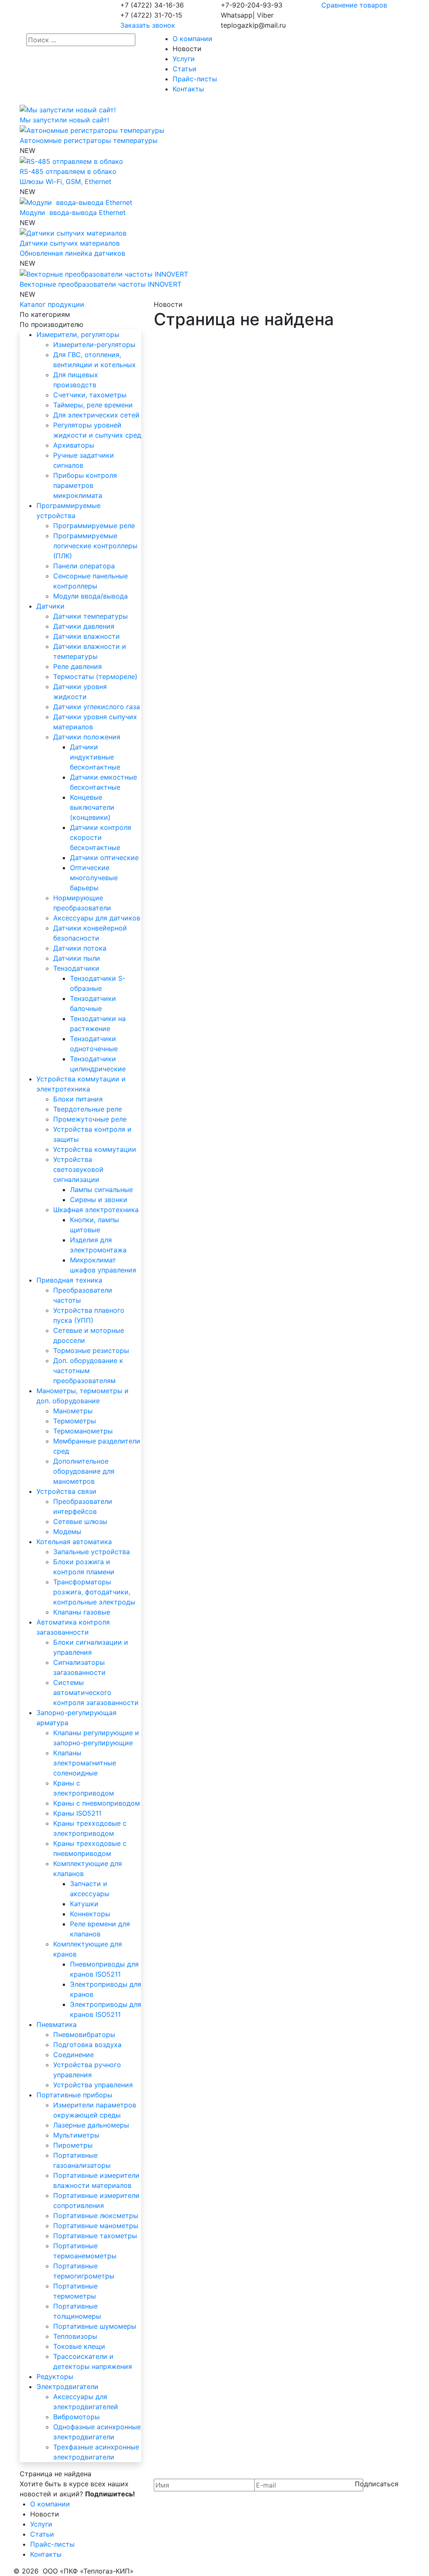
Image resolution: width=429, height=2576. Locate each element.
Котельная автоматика (74, 1542)
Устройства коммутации (95, 1149)
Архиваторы (74, 445)
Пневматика (57, 2024)
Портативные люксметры (96, 2216)
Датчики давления (84, 626)
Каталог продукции (52, 304)
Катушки (84, 1904)
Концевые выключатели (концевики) (92, 807)
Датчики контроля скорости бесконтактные (101, 837)
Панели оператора (84, 566)
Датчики (50, 606)
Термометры (75, 1421)
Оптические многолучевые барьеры (94, 878)
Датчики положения (87, 737)
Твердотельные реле (88, 1109)
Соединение (74, 2055)
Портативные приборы (74, 2095)
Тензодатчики (76, 968)
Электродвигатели (67, 2387)
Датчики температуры (90, 616)
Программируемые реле (94, 526)
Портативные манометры (96, 2226)
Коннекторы (90, 1914)
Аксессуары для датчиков (97, 918)
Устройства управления (93, 2085)
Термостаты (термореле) (95, 676)
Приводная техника (69, 1280)
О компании (193, 39)
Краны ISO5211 (77, 1813)
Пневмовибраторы (84, 2034)
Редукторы (55, 2376)
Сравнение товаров (354, 5)
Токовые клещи (79, 2346)
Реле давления (78, 666)
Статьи (185, 69)
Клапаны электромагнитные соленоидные (85, 1763)
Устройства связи (66, 1491)
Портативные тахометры (95, 2236)
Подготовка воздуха (87, 2045)
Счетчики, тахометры (90, 395)
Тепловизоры (75, 2336)
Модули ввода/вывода (90, 596)
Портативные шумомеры (95, 2326)
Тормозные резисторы (91, 1350)
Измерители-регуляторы (94, 345)
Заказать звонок (148, 25)
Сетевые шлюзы (80, 1521)
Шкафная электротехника (96, 1210)
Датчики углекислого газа (97, 707)
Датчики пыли (77, 958)
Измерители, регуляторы (78, 334)
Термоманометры (83, 1431)
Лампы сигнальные (101, 1190)
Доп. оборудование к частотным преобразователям (88, 1371)
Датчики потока (80, 948)
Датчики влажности (87, 636)
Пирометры (73, 2145)
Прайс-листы (195, 79)
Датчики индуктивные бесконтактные (95, 757)
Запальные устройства (92, 1552)
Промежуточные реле (90, 1119)
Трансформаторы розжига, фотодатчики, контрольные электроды (94, 1592)
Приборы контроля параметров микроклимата (85, 485)
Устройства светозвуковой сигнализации (78, 1169)
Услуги (184, 59)
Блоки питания (78, 1099)
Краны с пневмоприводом (97, 1803)
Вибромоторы (76, 2417)
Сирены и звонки (99, 1200)
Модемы (67, 1532)
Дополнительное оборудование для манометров (84, 1471)
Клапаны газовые (82, 1612)
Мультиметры (76, 2135)
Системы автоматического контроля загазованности (96, 1692)
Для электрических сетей (96, 415)
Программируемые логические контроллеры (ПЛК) (95, 546)
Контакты (188, 89)
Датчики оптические (104, 858)
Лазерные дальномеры (91, 2125)
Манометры (73, 1411)
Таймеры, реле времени (93, 405)
